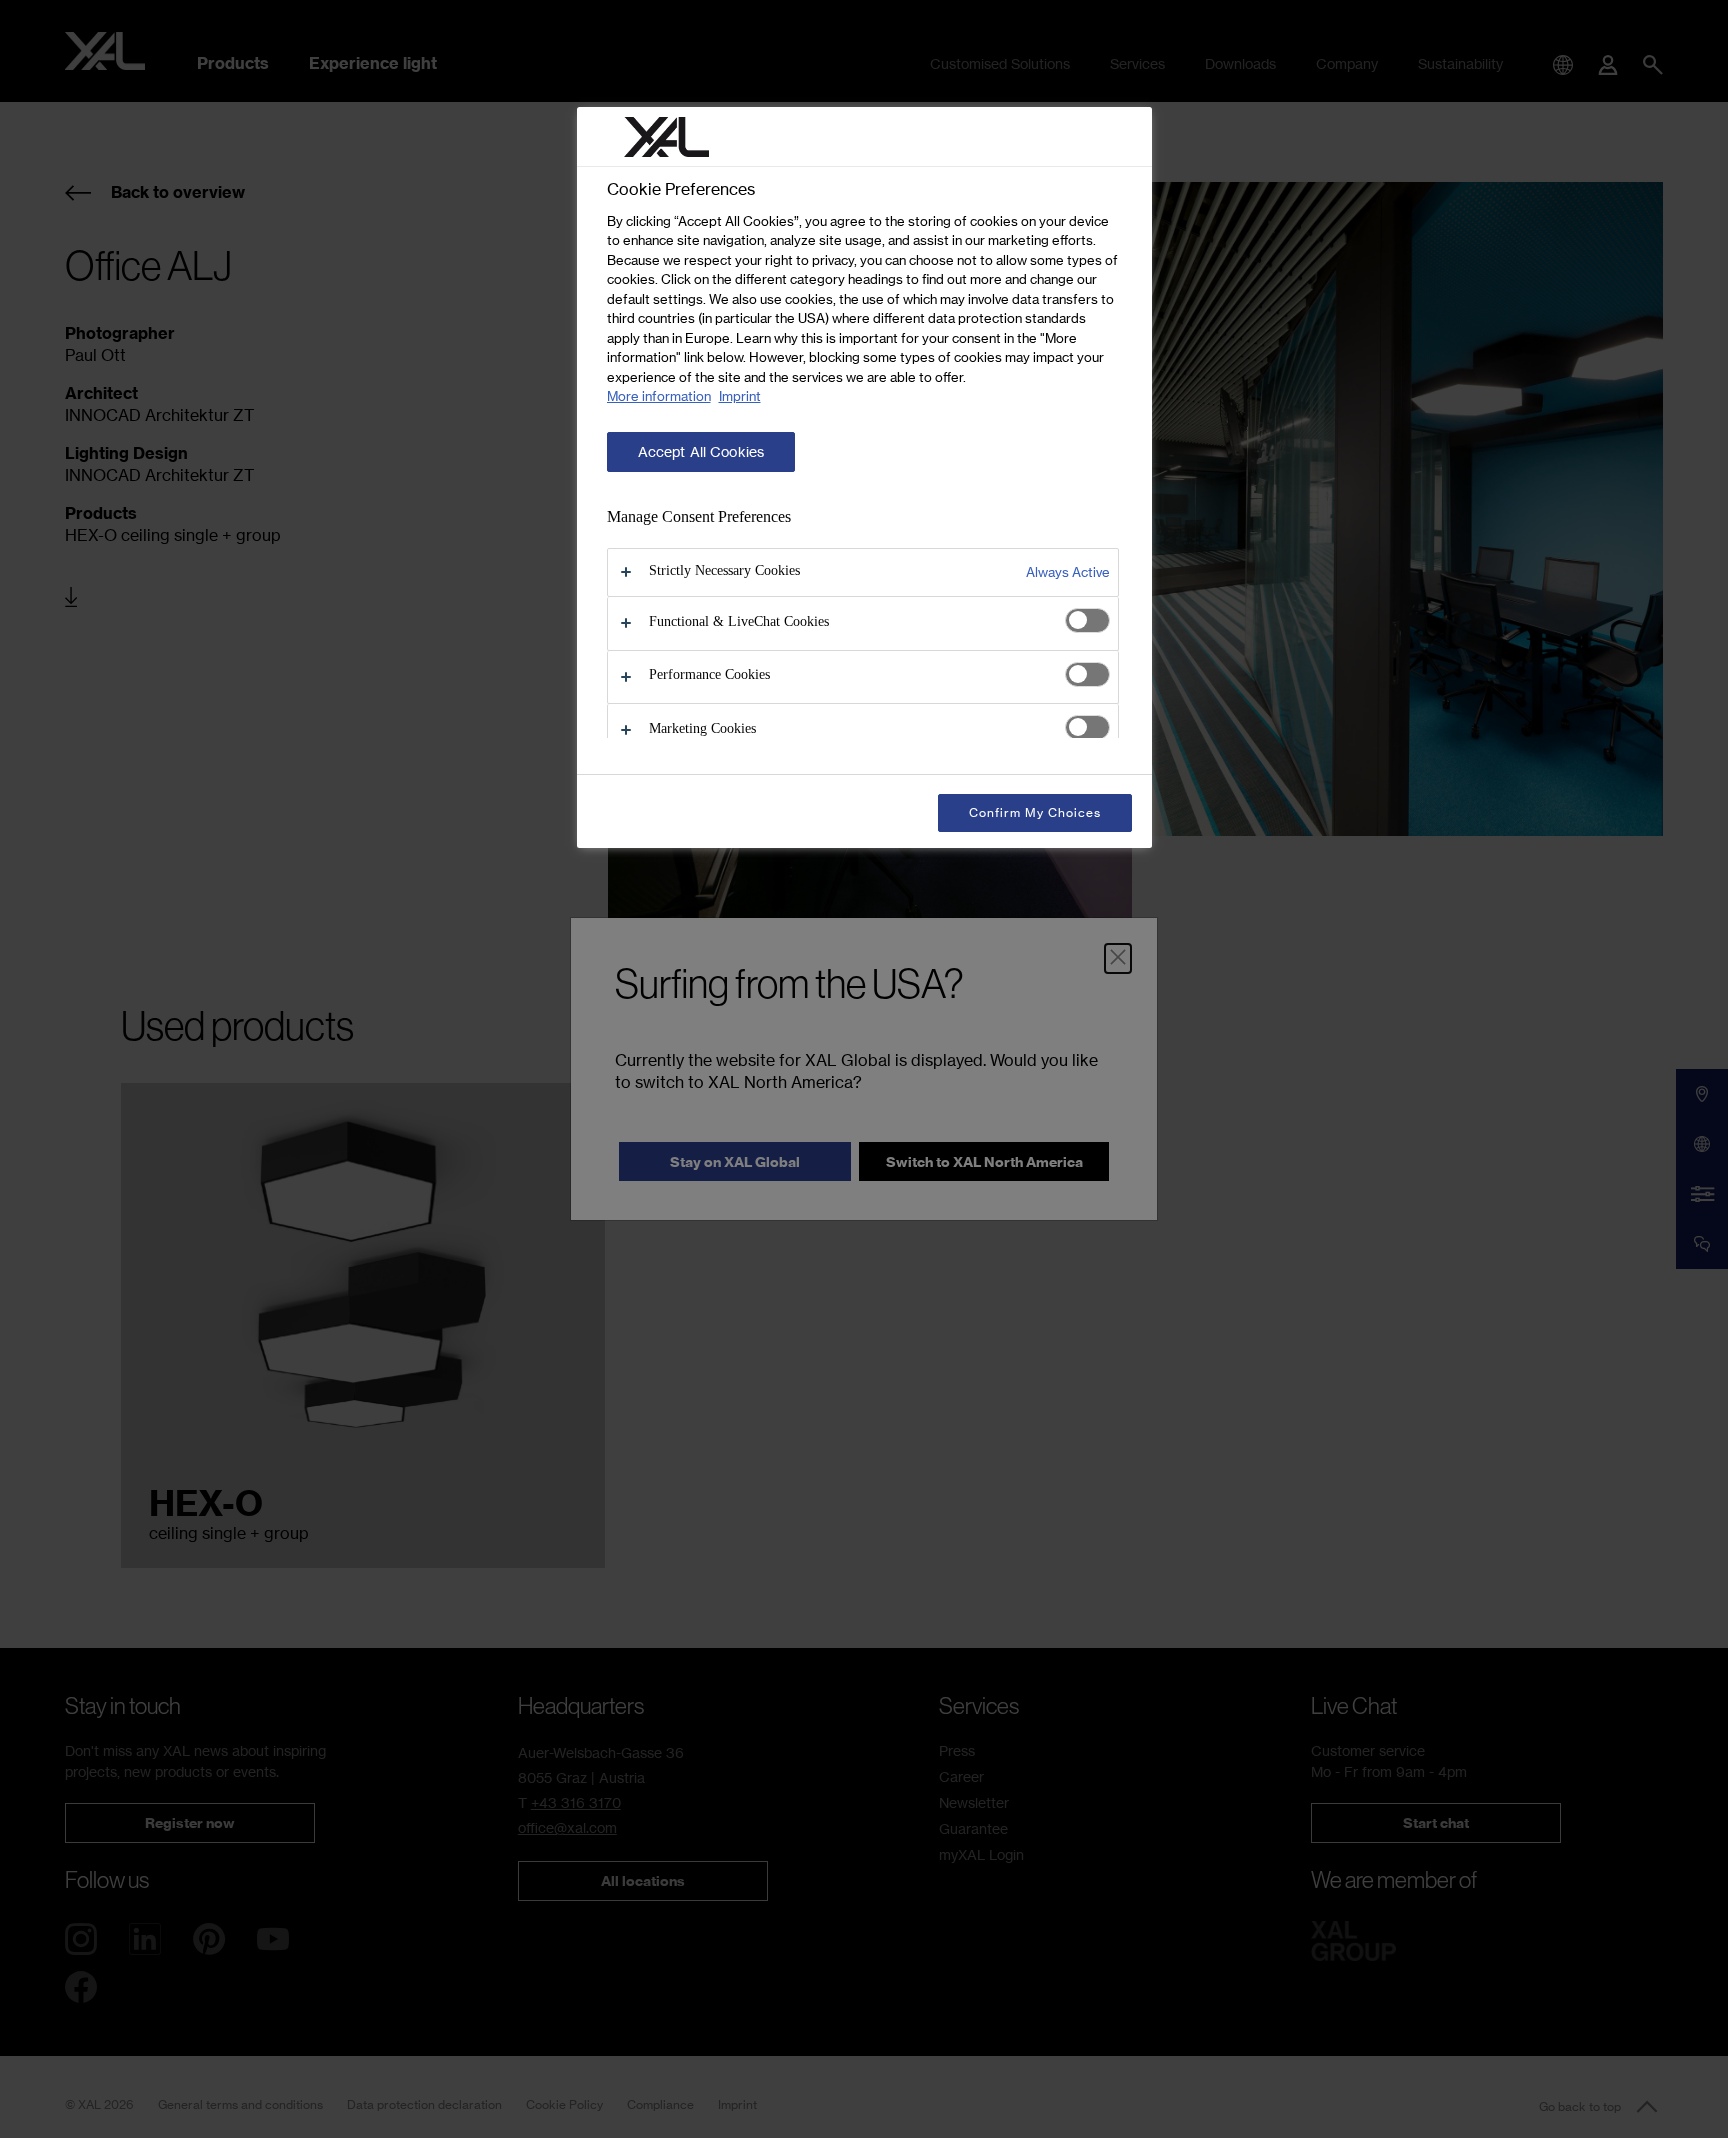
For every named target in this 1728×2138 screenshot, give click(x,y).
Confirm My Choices (1034, 812)
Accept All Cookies (701, 452)
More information (659, 396)
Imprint (740, 396)
